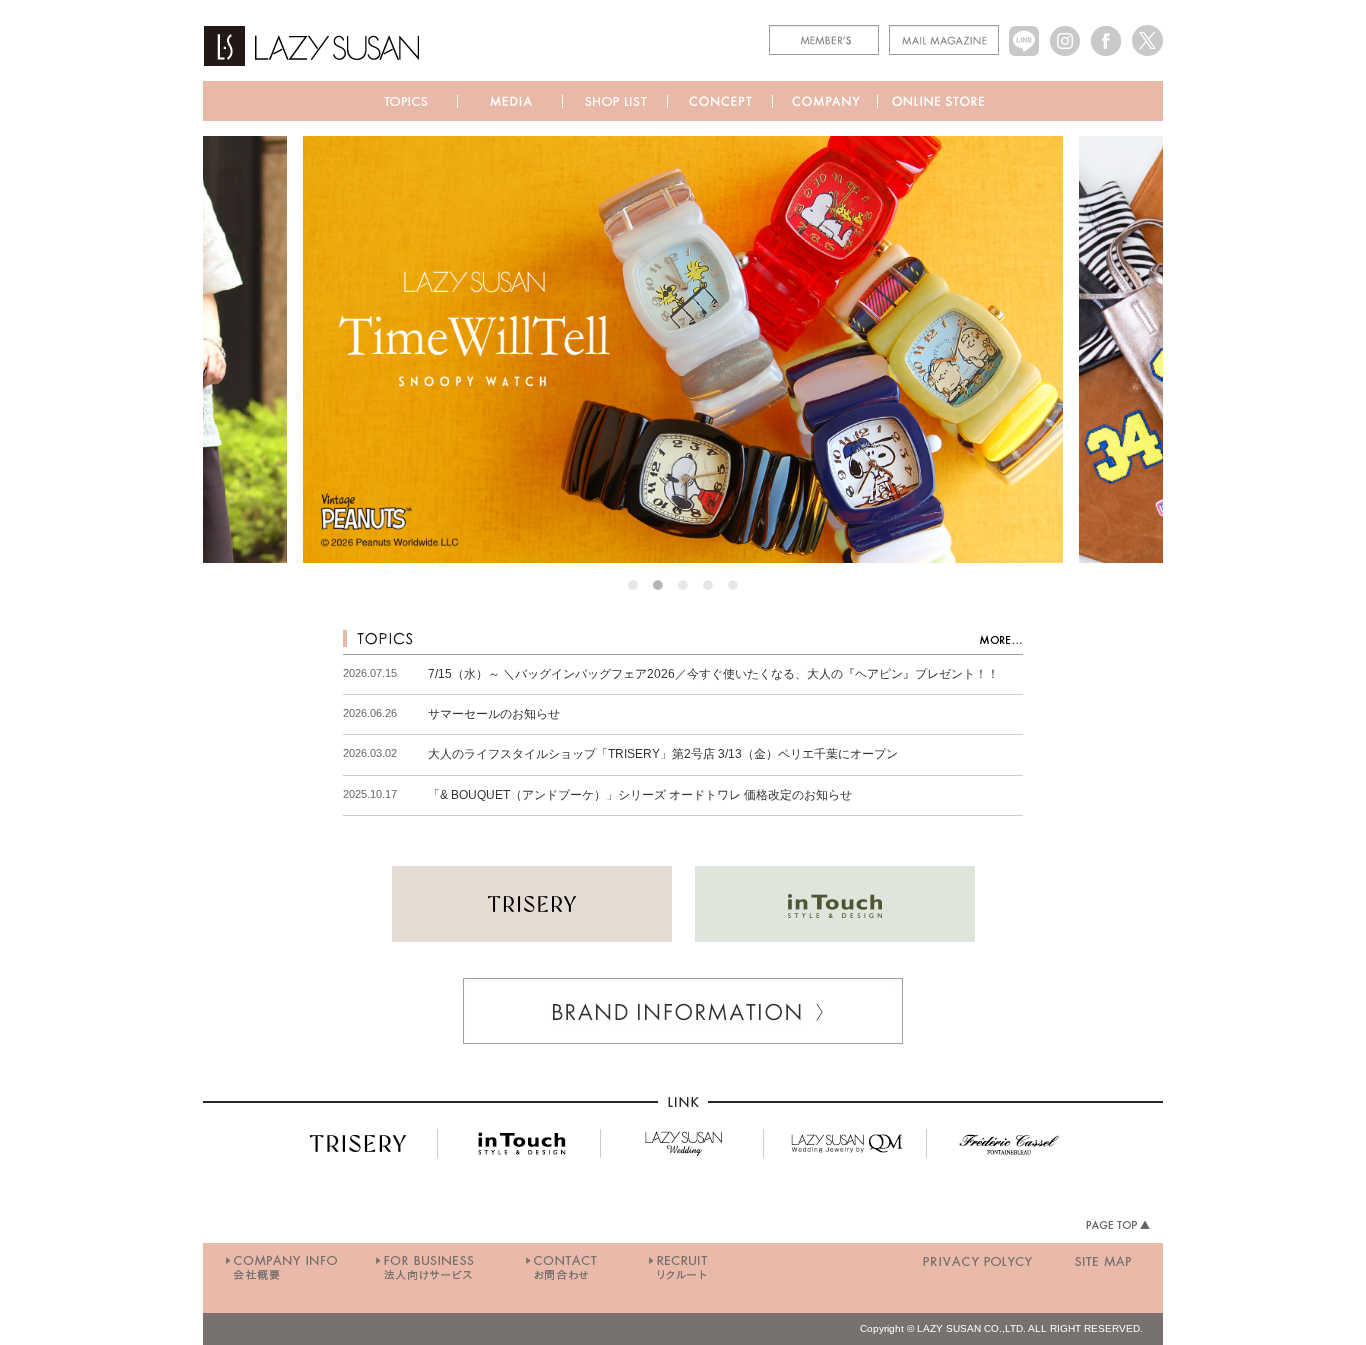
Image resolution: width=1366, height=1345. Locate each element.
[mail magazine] (944, 32)
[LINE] (1024, 32)
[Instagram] (1065, 32)
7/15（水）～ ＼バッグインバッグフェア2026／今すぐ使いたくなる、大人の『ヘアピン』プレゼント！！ (713, 674)
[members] (824, 32)
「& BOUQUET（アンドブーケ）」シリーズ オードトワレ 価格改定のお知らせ (640, 795)
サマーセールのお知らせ (494, 714)
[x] (1147, 32)
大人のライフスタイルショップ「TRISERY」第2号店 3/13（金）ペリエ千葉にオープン (663, 754)
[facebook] (1106, 32)
